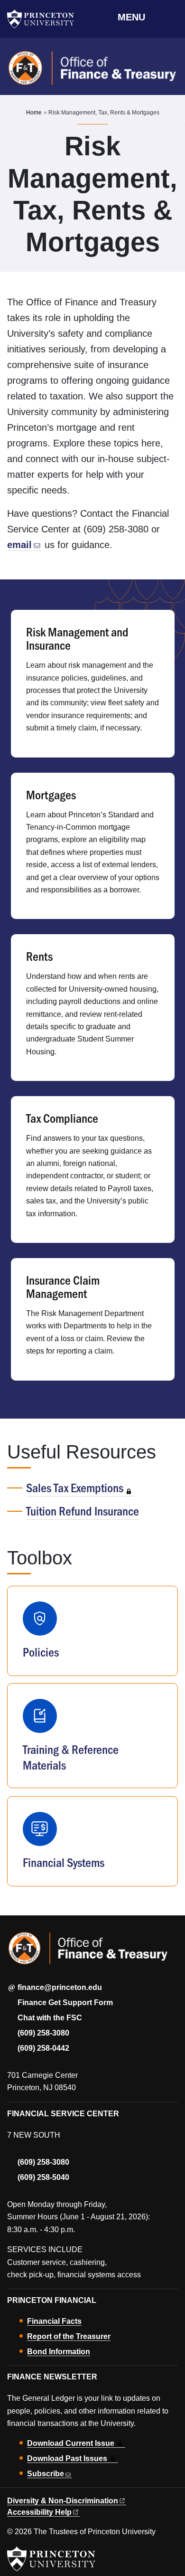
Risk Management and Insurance (77, 638)
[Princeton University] (45, 19)
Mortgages (51, 794)
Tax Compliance (62, 1118)
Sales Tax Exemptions (75, 1487)
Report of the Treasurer (69, 2336)
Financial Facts (54, 2321)
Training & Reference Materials (71, 1757)
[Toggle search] (172, 17)
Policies (41, 1652)
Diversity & (63, 2501)
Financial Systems (64, 1862)
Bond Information (59, 2352)
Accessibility (39, 2512)
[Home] (92, 72)
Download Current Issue (71, 2443)
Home (34, 113)
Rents (39, 956)
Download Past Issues (67, 2458)
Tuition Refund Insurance (83, 1511)
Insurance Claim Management (63, 1286)
